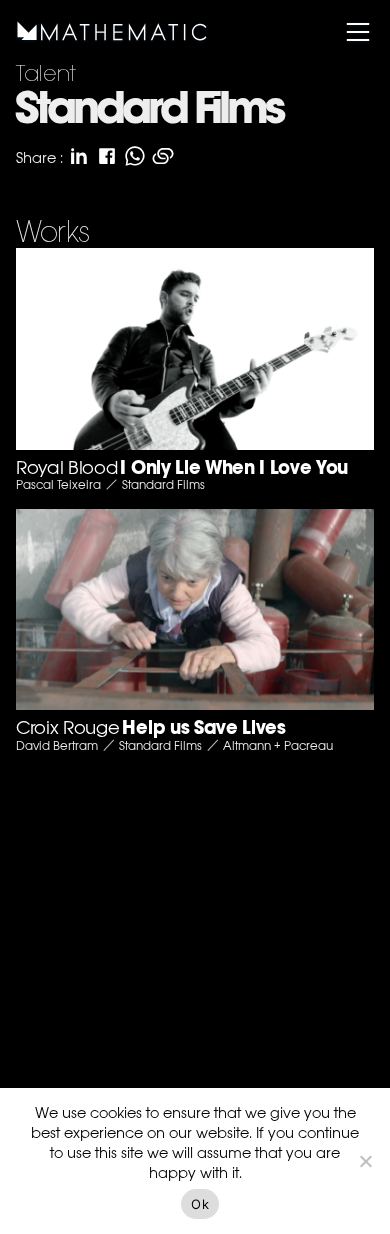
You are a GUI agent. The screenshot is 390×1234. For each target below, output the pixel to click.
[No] (365, 1161)
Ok (200, 1204)
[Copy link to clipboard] (163, 156)
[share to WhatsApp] (135, 156)
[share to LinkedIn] (79, 156)
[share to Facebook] (107, 156)
